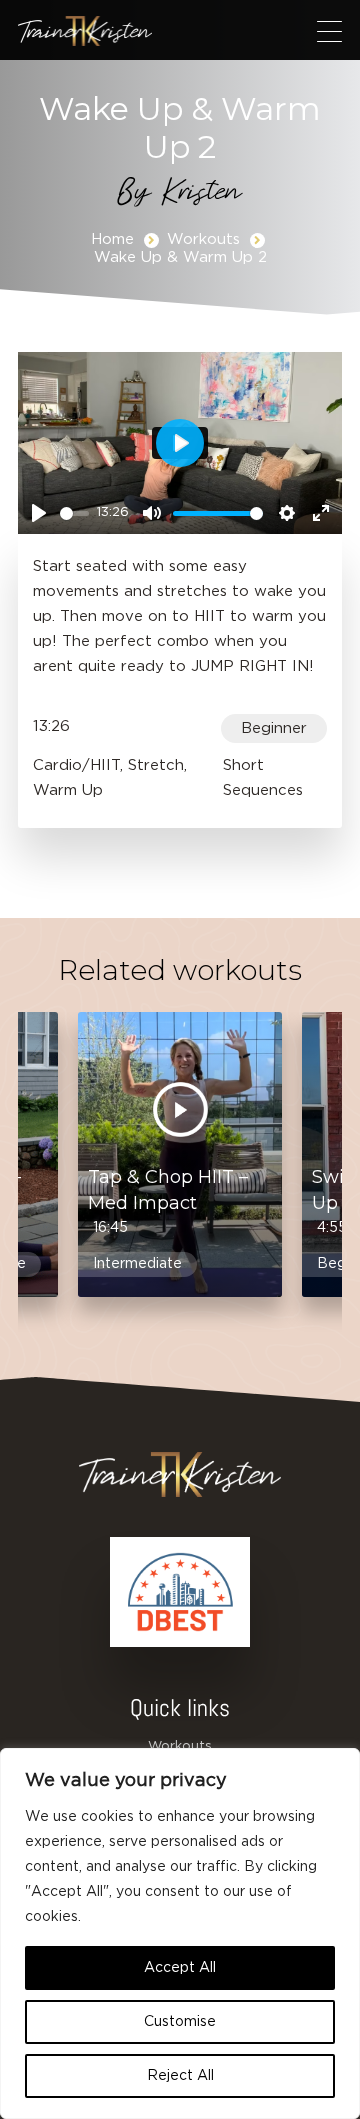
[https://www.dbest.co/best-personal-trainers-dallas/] (180, 1592)
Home (112, 239)
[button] (329, 31)
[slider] (74, 513)
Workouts (203, 239)
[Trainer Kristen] (85, 31)
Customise (180, 2022)
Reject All (180, 2076)
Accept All (180, 1968)
